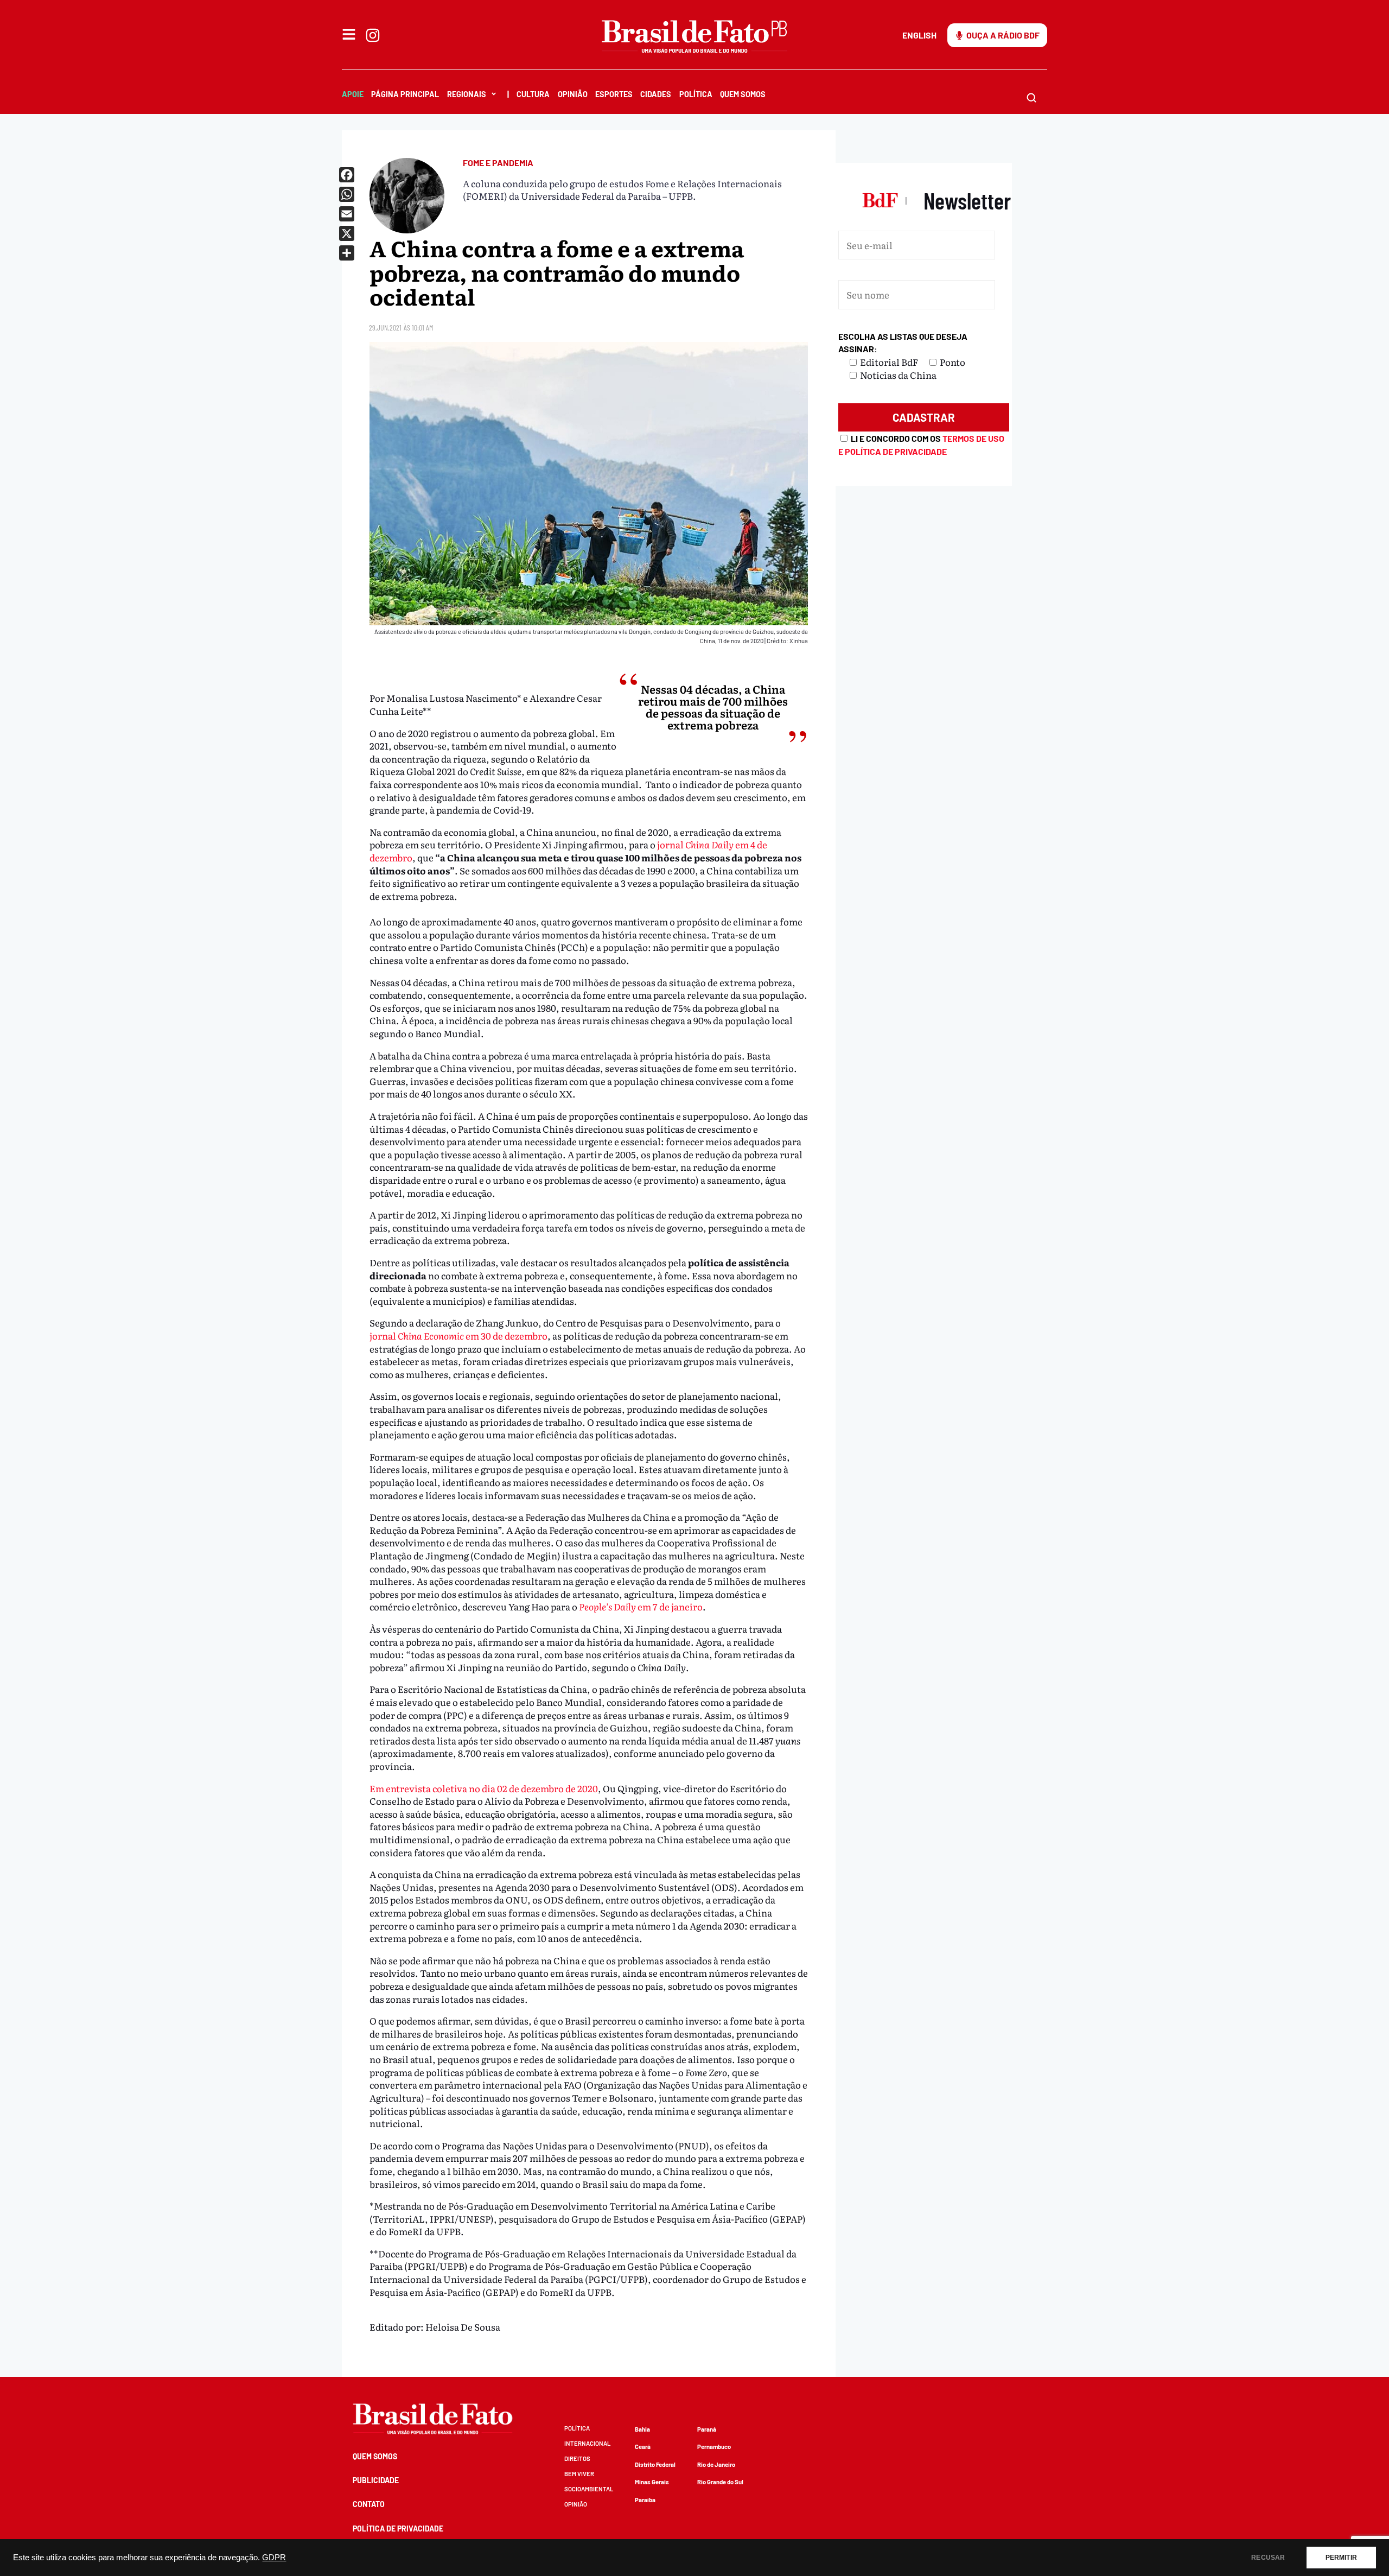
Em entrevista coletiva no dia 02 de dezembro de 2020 (484, 1788)
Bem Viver (579, 2474)
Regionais (467, 94)
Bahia (642, 2429)
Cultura (533, 94)
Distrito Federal (655, 2464)
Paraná (707, 2429)
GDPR (274, 2558)
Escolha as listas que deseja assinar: (903, 343)
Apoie (353, 94)
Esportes (614, 94)
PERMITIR (1341, 2558)
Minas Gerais (652, 2482)
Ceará (643, 2447)
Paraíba (645, 2500)
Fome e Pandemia (498, 163)
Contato (369, 2504)
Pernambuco (714, 2447)
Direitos (577, 2458)
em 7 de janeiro (641, 1606)
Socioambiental (589, 2489)
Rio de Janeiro (716, 2464)
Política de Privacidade (398, 2529)
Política (696, 94)
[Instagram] (373, 35)
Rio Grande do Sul (720, 2482)
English (919, 35)
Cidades (656, 94)
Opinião (573, 94)
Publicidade (376, 2480)
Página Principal (405, 94)
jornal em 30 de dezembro (458, 1335)
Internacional (587, 2443)
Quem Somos (743, 94)
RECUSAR (1268, 2558)
